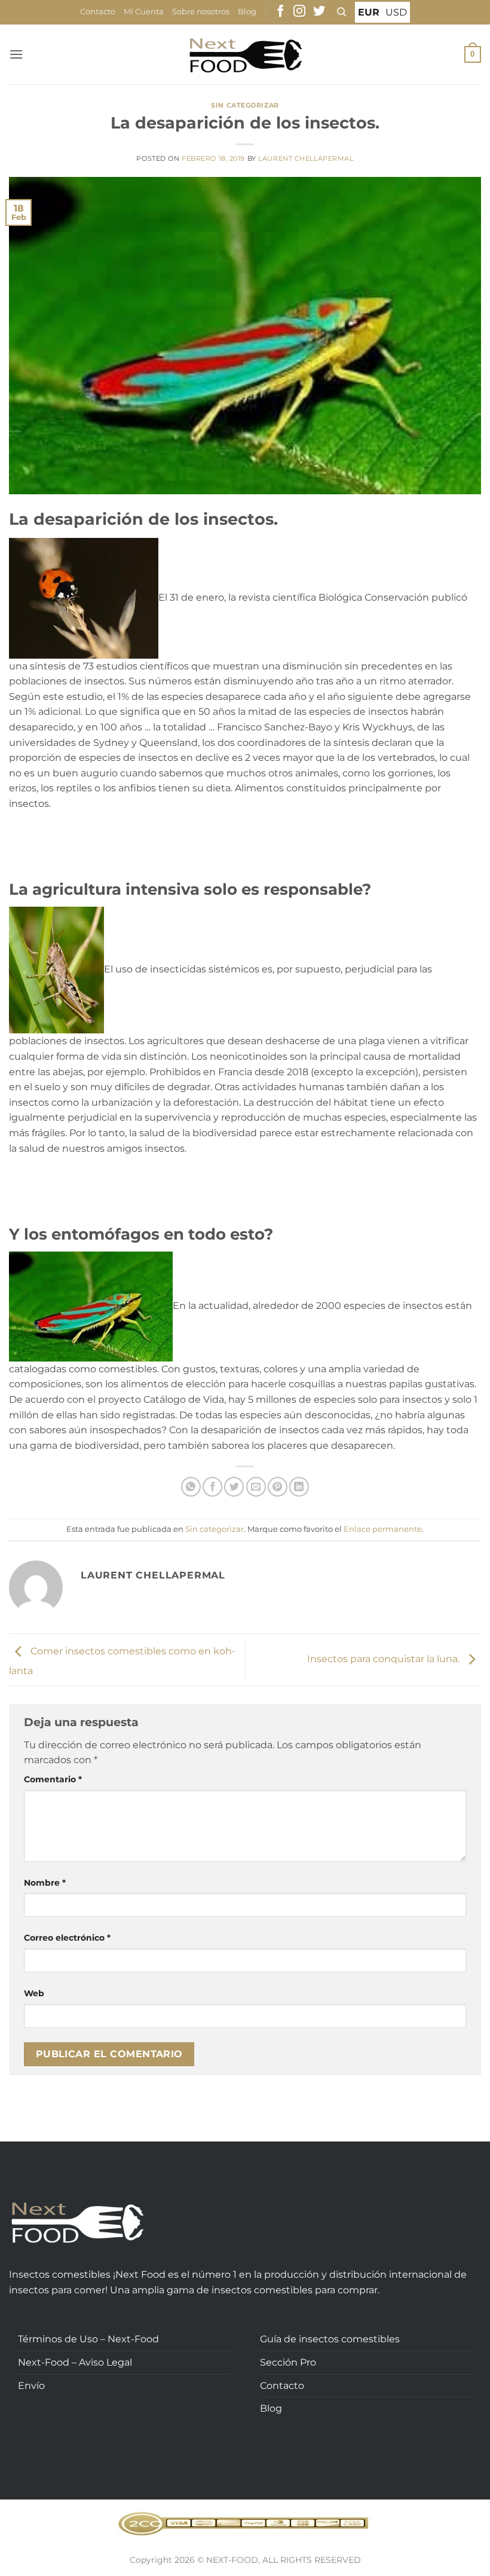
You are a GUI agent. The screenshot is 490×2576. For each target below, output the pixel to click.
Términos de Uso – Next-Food (88, 2339)
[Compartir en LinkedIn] (299, 1487)
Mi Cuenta (144, 12)
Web (34, 1993)
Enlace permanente (383, 1529)
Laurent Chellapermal (306, 158)
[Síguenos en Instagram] (299, 12)
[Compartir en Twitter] (234, 1487)
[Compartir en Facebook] (212, 1487)
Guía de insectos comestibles (330, 2339)
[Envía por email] (256, 1487)
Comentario (53, 1779)
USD (396, 12)
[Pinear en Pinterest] (278, 1487)
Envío (31, 2386)
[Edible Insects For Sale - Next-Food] (245, 55)
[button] (16, 54)
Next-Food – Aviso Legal (75, 2362)
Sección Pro (288, 2362)
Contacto (98, 12)
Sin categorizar (245, 105)
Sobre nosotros (201, 12)
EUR (369, 12)
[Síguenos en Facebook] (280, 12)
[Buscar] (342, 12)
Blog (247, 12)
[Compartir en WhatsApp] (191, 1487)
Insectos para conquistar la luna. (385, 1659)
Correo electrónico (67, 1938)
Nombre (45, 1883)
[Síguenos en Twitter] (319, 12)
